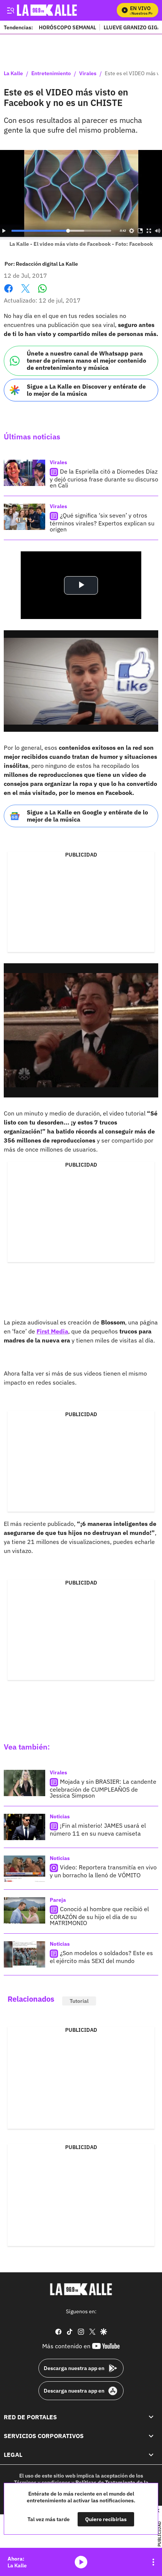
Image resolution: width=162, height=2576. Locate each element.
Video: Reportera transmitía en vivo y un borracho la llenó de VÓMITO (103, 1871)
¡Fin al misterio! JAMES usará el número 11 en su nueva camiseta (98, 1830)
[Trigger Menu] (10, 10)
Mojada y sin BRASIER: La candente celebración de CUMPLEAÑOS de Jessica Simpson (103, 1789)
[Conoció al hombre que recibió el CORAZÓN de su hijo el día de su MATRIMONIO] (24, 1910)
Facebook (8, 293)
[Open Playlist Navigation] (153, 2562)
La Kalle (13, 74)
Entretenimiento (51, 74)
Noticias (60, 1816)
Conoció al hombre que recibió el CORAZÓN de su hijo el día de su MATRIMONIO (99, 1916)
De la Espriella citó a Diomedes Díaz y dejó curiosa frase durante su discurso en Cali (104, 478)
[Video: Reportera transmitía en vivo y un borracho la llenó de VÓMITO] (24, 1869)
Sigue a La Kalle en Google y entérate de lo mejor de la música (87, 816)
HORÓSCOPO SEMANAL (67, 27)
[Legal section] (151, 2455)
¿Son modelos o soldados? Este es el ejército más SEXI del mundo (101, 1957)
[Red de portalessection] (151, 2417)
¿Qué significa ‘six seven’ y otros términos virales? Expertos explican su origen (102, 522)
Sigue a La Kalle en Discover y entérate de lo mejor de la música (86, 390)
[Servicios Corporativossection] (151, 2436)
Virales (88, 74)
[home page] (81, 2289)
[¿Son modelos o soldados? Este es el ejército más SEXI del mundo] (24, 1954)
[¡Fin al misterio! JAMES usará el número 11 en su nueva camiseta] (24, 1827)
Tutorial (79, 2001)
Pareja (58, 1900)
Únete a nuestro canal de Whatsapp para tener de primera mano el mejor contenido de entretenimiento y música (86, 360)
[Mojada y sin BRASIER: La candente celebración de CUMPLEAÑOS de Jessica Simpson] (24, 1783)
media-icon (81, 2562)
